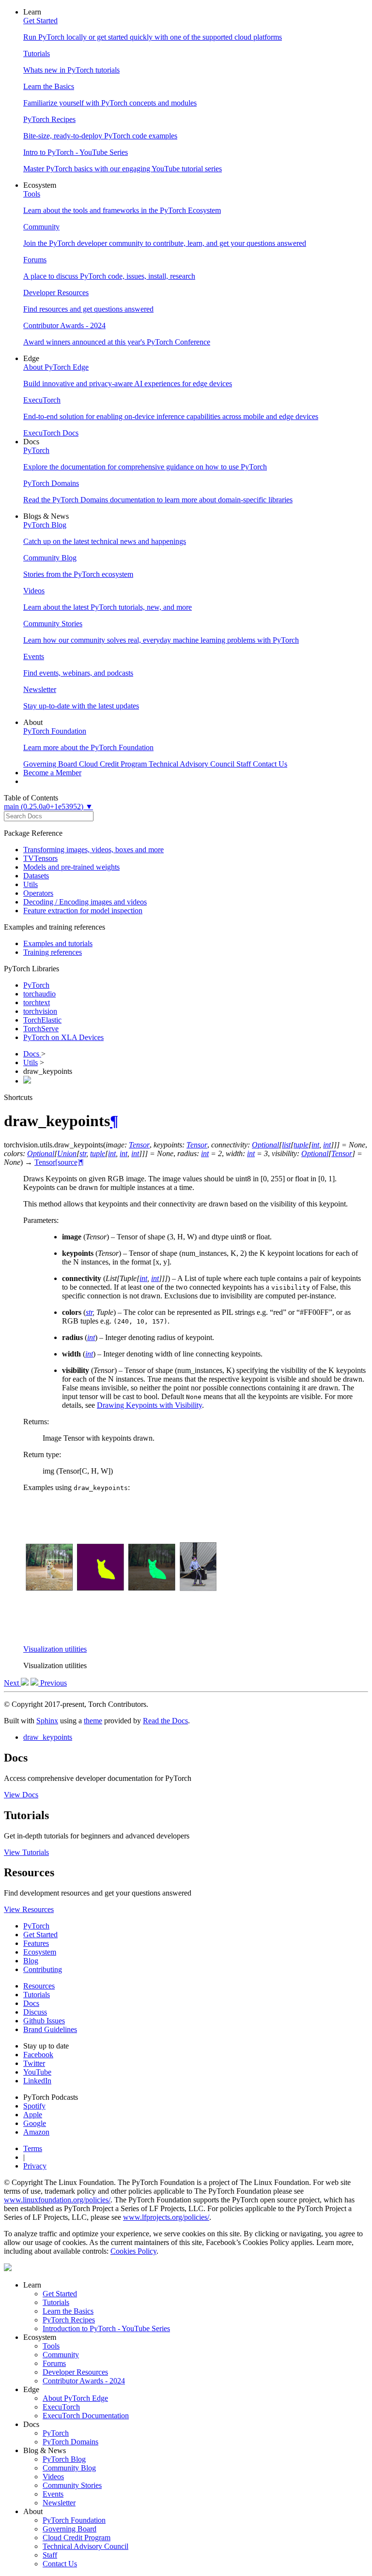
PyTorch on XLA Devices (63, 1037)
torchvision (40, 1011)
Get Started (40, 1935)
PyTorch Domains (70, 2442)
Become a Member (52, 773)
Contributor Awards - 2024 (84, 2381)
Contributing (43, 1969)
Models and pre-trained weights (71, 867)
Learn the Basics (68, 2311)
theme (93, 1721)
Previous (53, 1683)
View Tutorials (26, 1852)
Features (36, 1943)
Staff (50, 2555)
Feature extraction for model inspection (83, 911)
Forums (54, 2363)
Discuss (35, 2012)
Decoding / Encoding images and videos (85, 902)
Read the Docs (165, 1721)
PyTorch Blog (64, 2459)
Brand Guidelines (50, 2029)
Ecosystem (40, 1952)
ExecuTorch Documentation (86, 2416)
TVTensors (40, 858)
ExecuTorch (61, 2407)
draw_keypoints (48, 1737)
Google (35, 2123)
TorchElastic (42, 1020)
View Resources (29, 1909)
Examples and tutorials (58, 943)
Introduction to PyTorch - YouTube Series (106, 2328)
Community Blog (69, 2468)
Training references (53, 952)
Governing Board (70, 2529)
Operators (38, 893)
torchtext (37, 1002)
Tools (51, 2346)
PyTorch (36, 985)
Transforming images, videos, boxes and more (93, 850)
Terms (33, 2148)
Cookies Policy (133, 2251)
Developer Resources (75, 2372)
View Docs (21, 1795)
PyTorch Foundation (74, 2520)
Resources (39, 1986)
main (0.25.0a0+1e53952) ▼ (48, 806)
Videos (53, 2477)
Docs (32, 1054)
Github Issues (44, 2021)
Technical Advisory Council (85, 2546)
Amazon (36, 2132)
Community (61, 2355)
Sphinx (47, 1721)
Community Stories (72, 2485)
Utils (31, 884)
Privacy (35, 2166)
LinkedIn (37, 2081)
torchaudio (39, 994)
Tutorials (37, 1995)
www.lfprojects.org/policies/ (166, 2217)
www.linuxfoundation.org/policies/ (57, 2200)
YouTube (37, 2072)
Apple (33, 2115)
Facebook (38, 2055)
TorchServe (41, 1029)
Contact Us (60, 2564)
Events (53, 2494)
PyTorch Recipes (69, 2320)
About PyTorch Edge (75, 2398)
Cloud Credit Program (77, 2538)
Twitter (34, 2063)
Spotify (34, 2106)
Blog (31, 1961)
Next (12, 1683)
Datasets (36, 876)
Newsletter (59, 2503)
